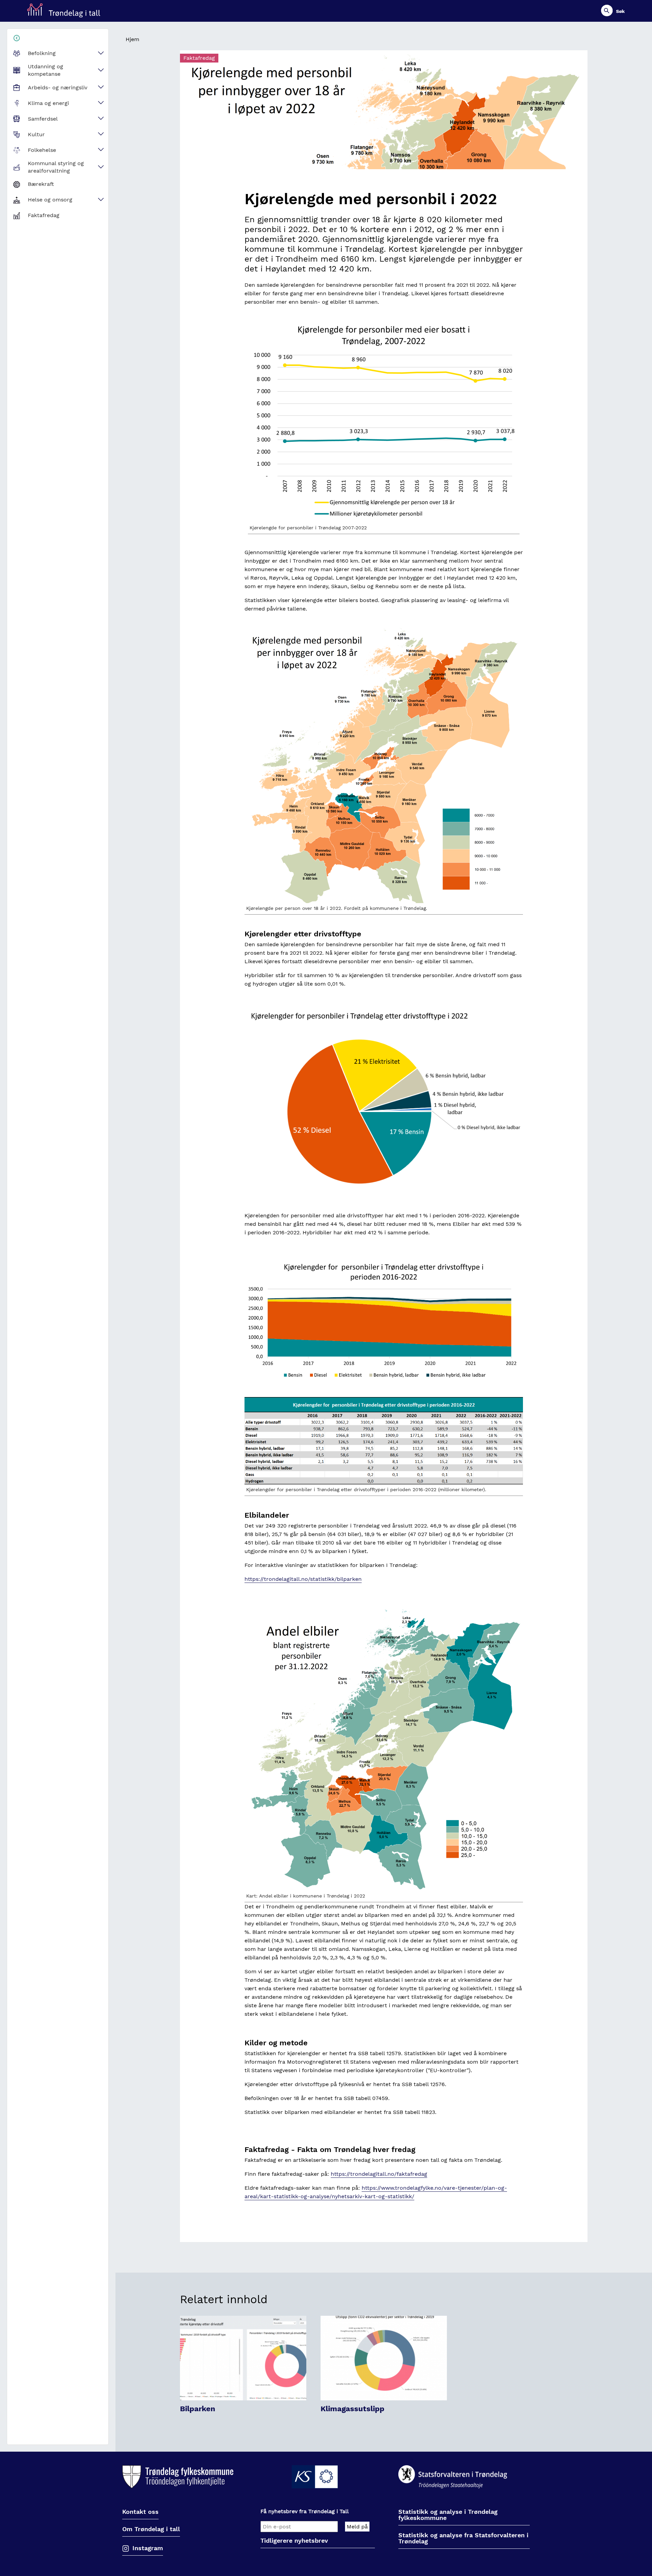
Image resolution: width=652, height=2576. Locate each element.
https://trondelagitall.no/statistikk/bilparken (303, 1579)
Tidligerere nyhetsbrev (294, 2541)
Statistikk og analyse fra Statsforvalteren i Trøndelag (463, 2538)
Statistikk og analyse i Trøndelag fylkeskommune (448, 2515)
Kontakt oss (140, 2512)
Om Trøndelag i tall (151, 2529)
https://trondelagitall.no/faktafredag (379, 2174)
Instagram (148, 2548)
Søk (620, 11)
